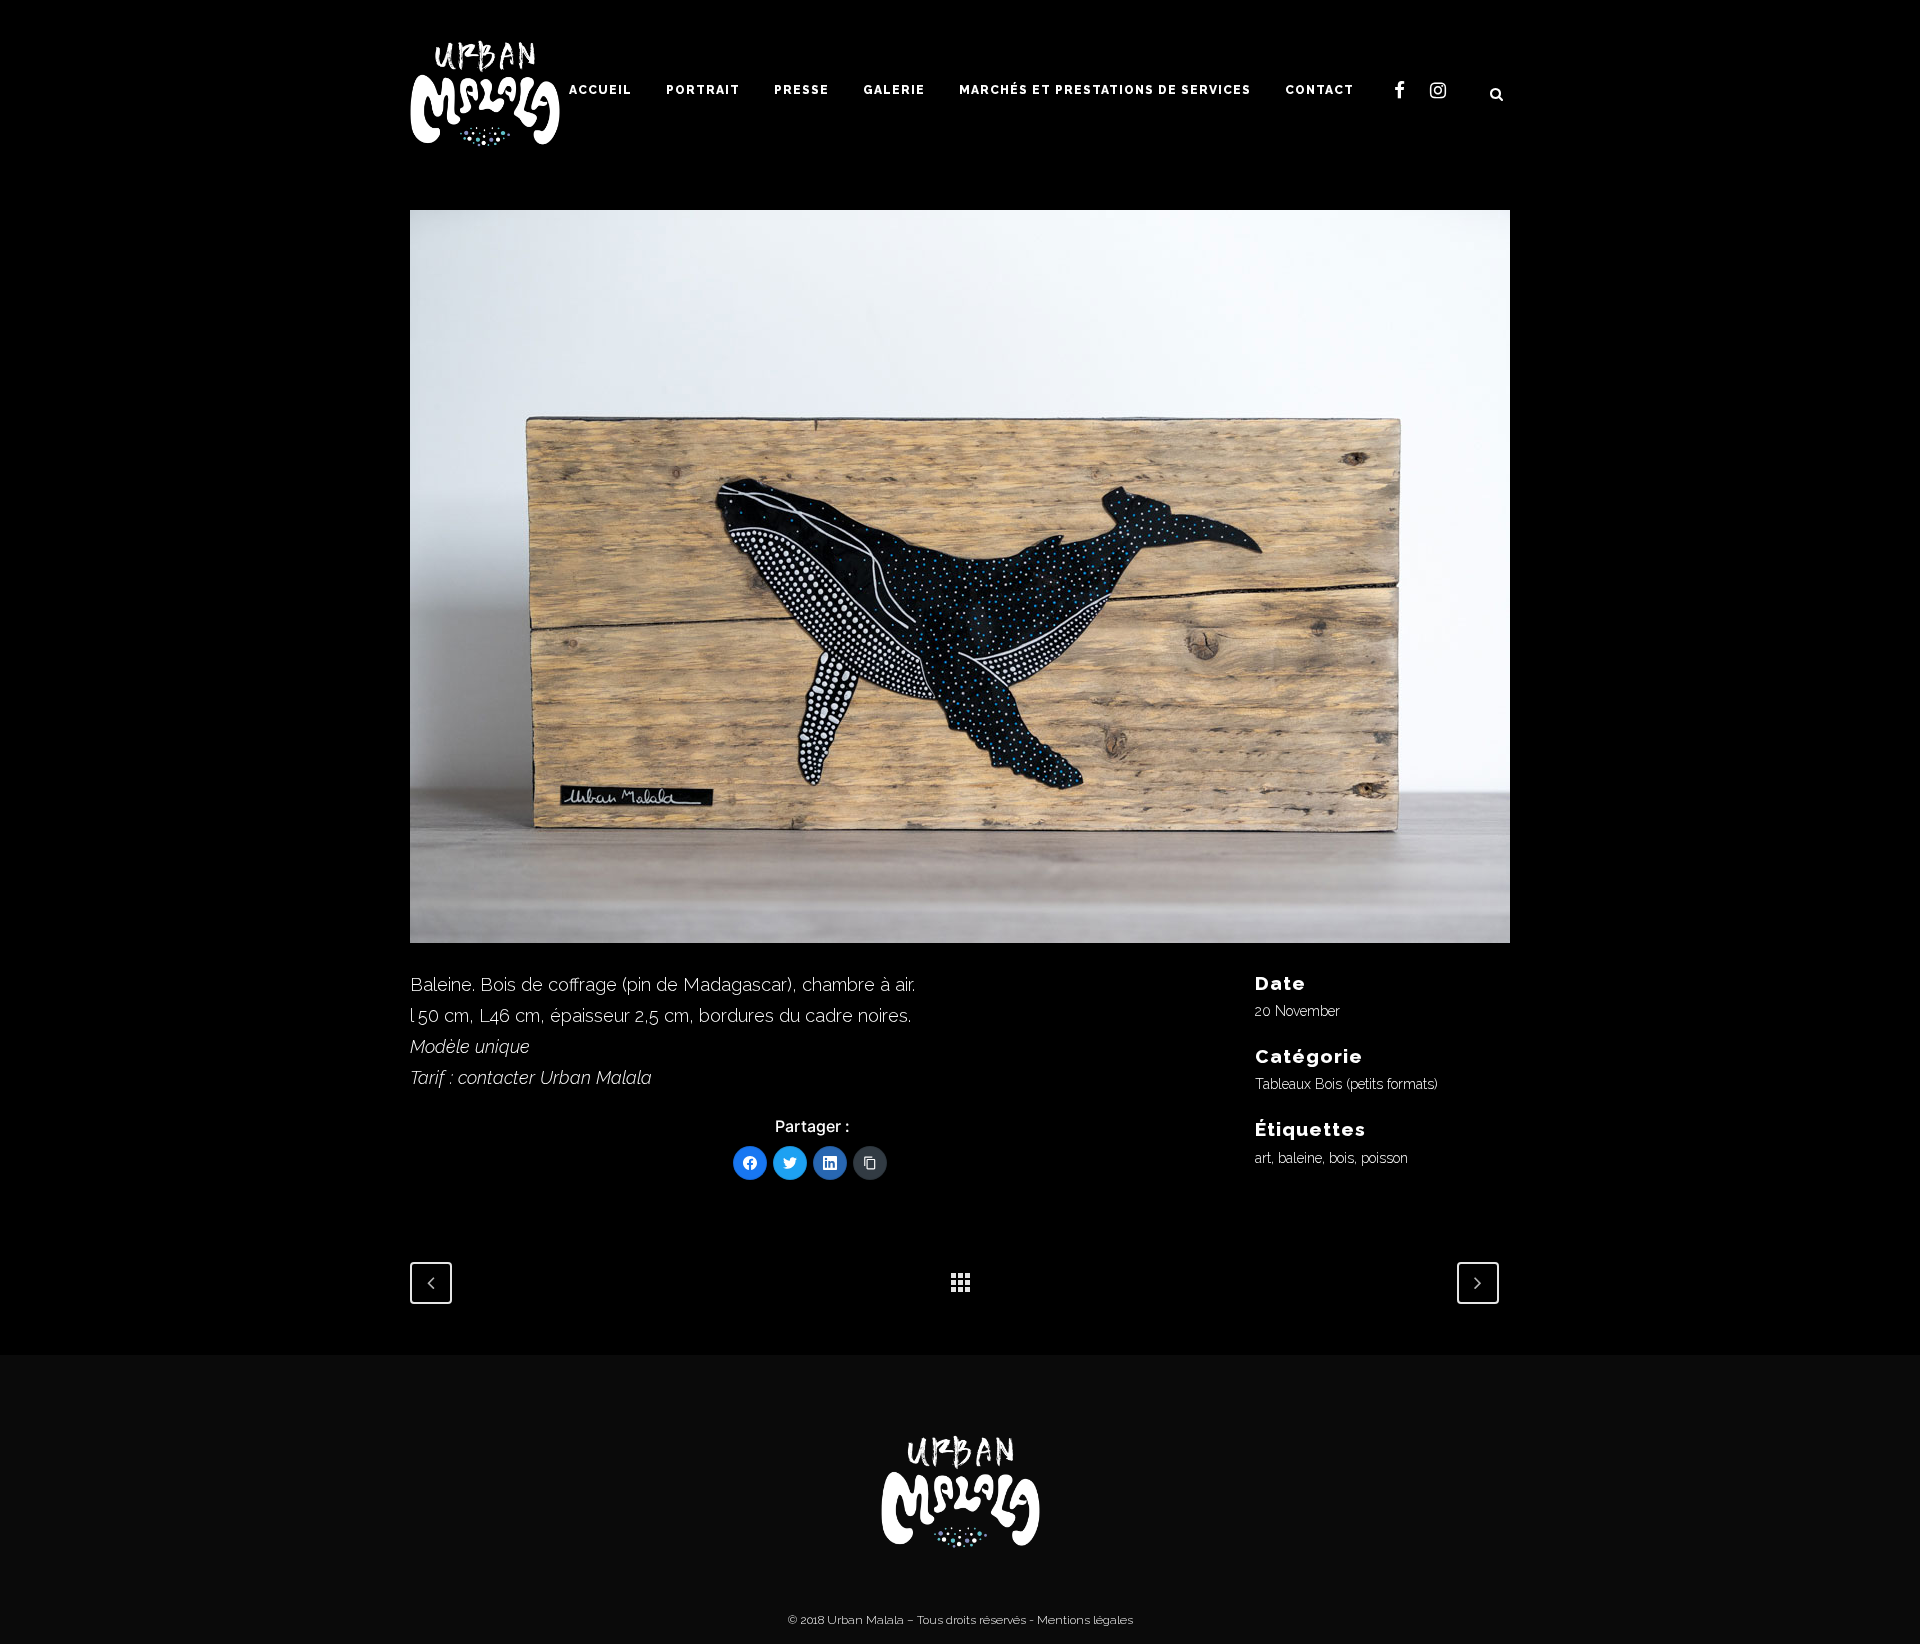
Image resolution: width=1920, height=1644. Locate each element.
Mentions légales (1085, 1620)
